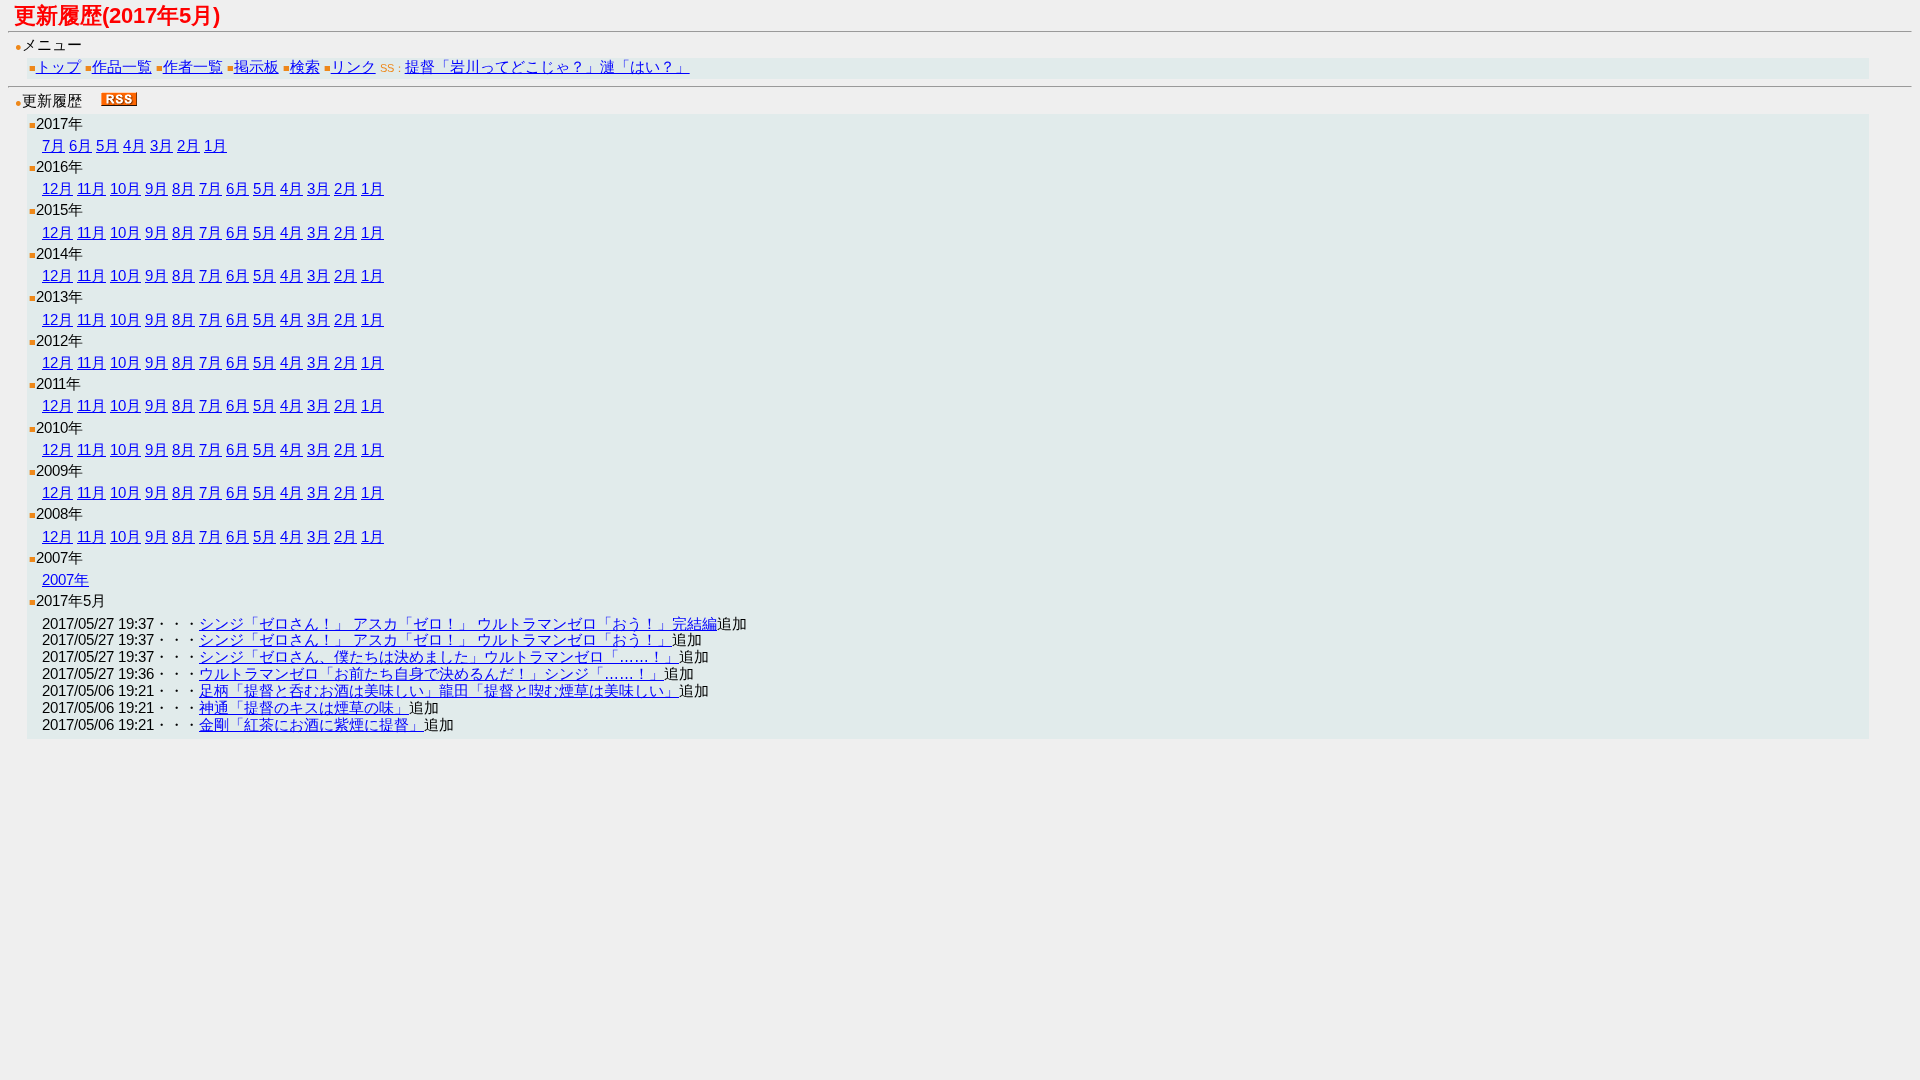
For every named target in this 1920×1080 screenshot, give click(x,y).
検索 (305, 66)
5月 (107, 145)
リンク (353, 66)
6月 (80, 145)
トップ (58, 66)
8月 (183, 188)
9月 (156, 188)
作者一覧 (193, 66)
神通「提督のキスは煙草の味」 (304, 707)
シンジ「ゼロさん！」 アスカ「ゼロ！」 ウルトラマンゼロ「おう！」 (435, 639)
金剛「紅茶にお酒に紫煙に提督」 (311, 724)
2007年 (65, 579)
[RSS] (119, 100)
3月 (161, 145)
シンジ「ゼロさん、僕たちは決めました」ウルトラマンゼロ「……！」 (439, 656)
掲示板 (256, 66)
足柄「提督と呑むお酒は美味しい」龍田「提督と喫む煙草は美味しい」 (439, 690)
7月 (53, 145)
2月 (188, 145)
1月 (215, 145)
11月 (91, 188)
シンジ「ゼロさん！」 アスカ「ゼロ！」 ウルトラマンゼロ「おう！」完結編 (458, 623)
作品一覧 (122, 66)
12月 (57, 188)
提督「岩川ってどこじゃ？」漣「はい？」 (547, 66)
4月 (134, 145)
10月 (125, 188)
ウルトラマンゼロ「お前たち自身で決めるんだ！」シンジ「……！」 (431, 673)
